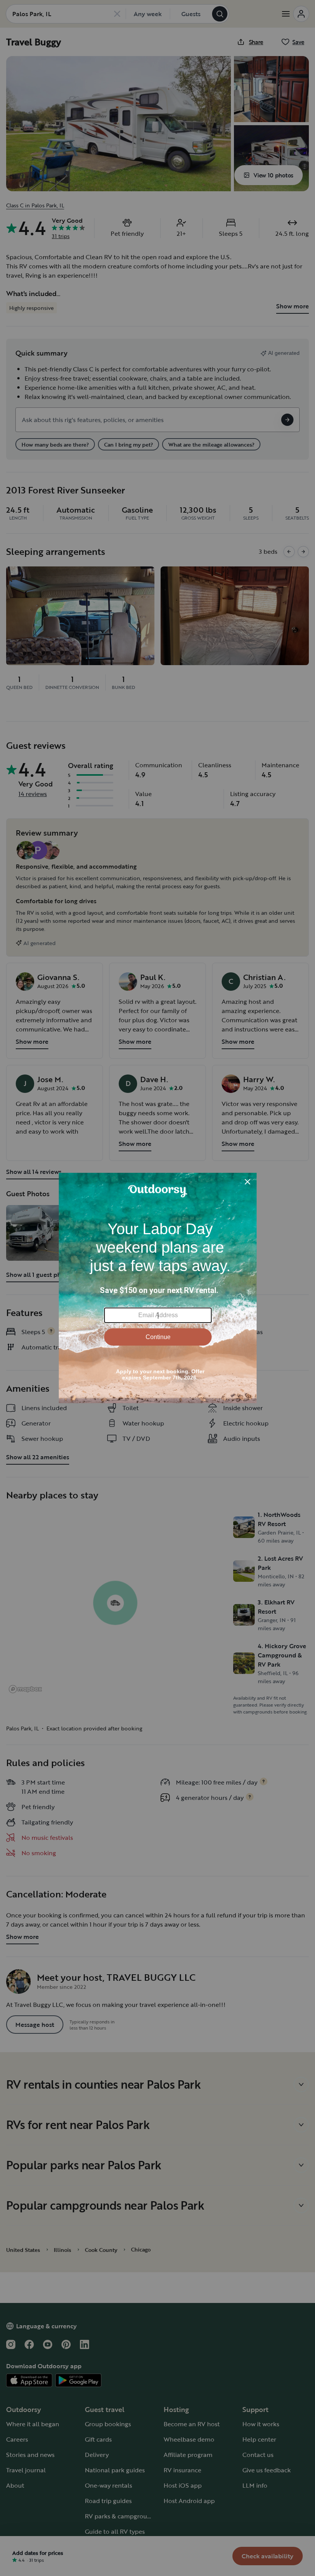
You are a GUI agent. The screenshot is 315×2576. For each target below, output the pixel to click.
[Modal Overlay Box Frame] (158, 1288)
